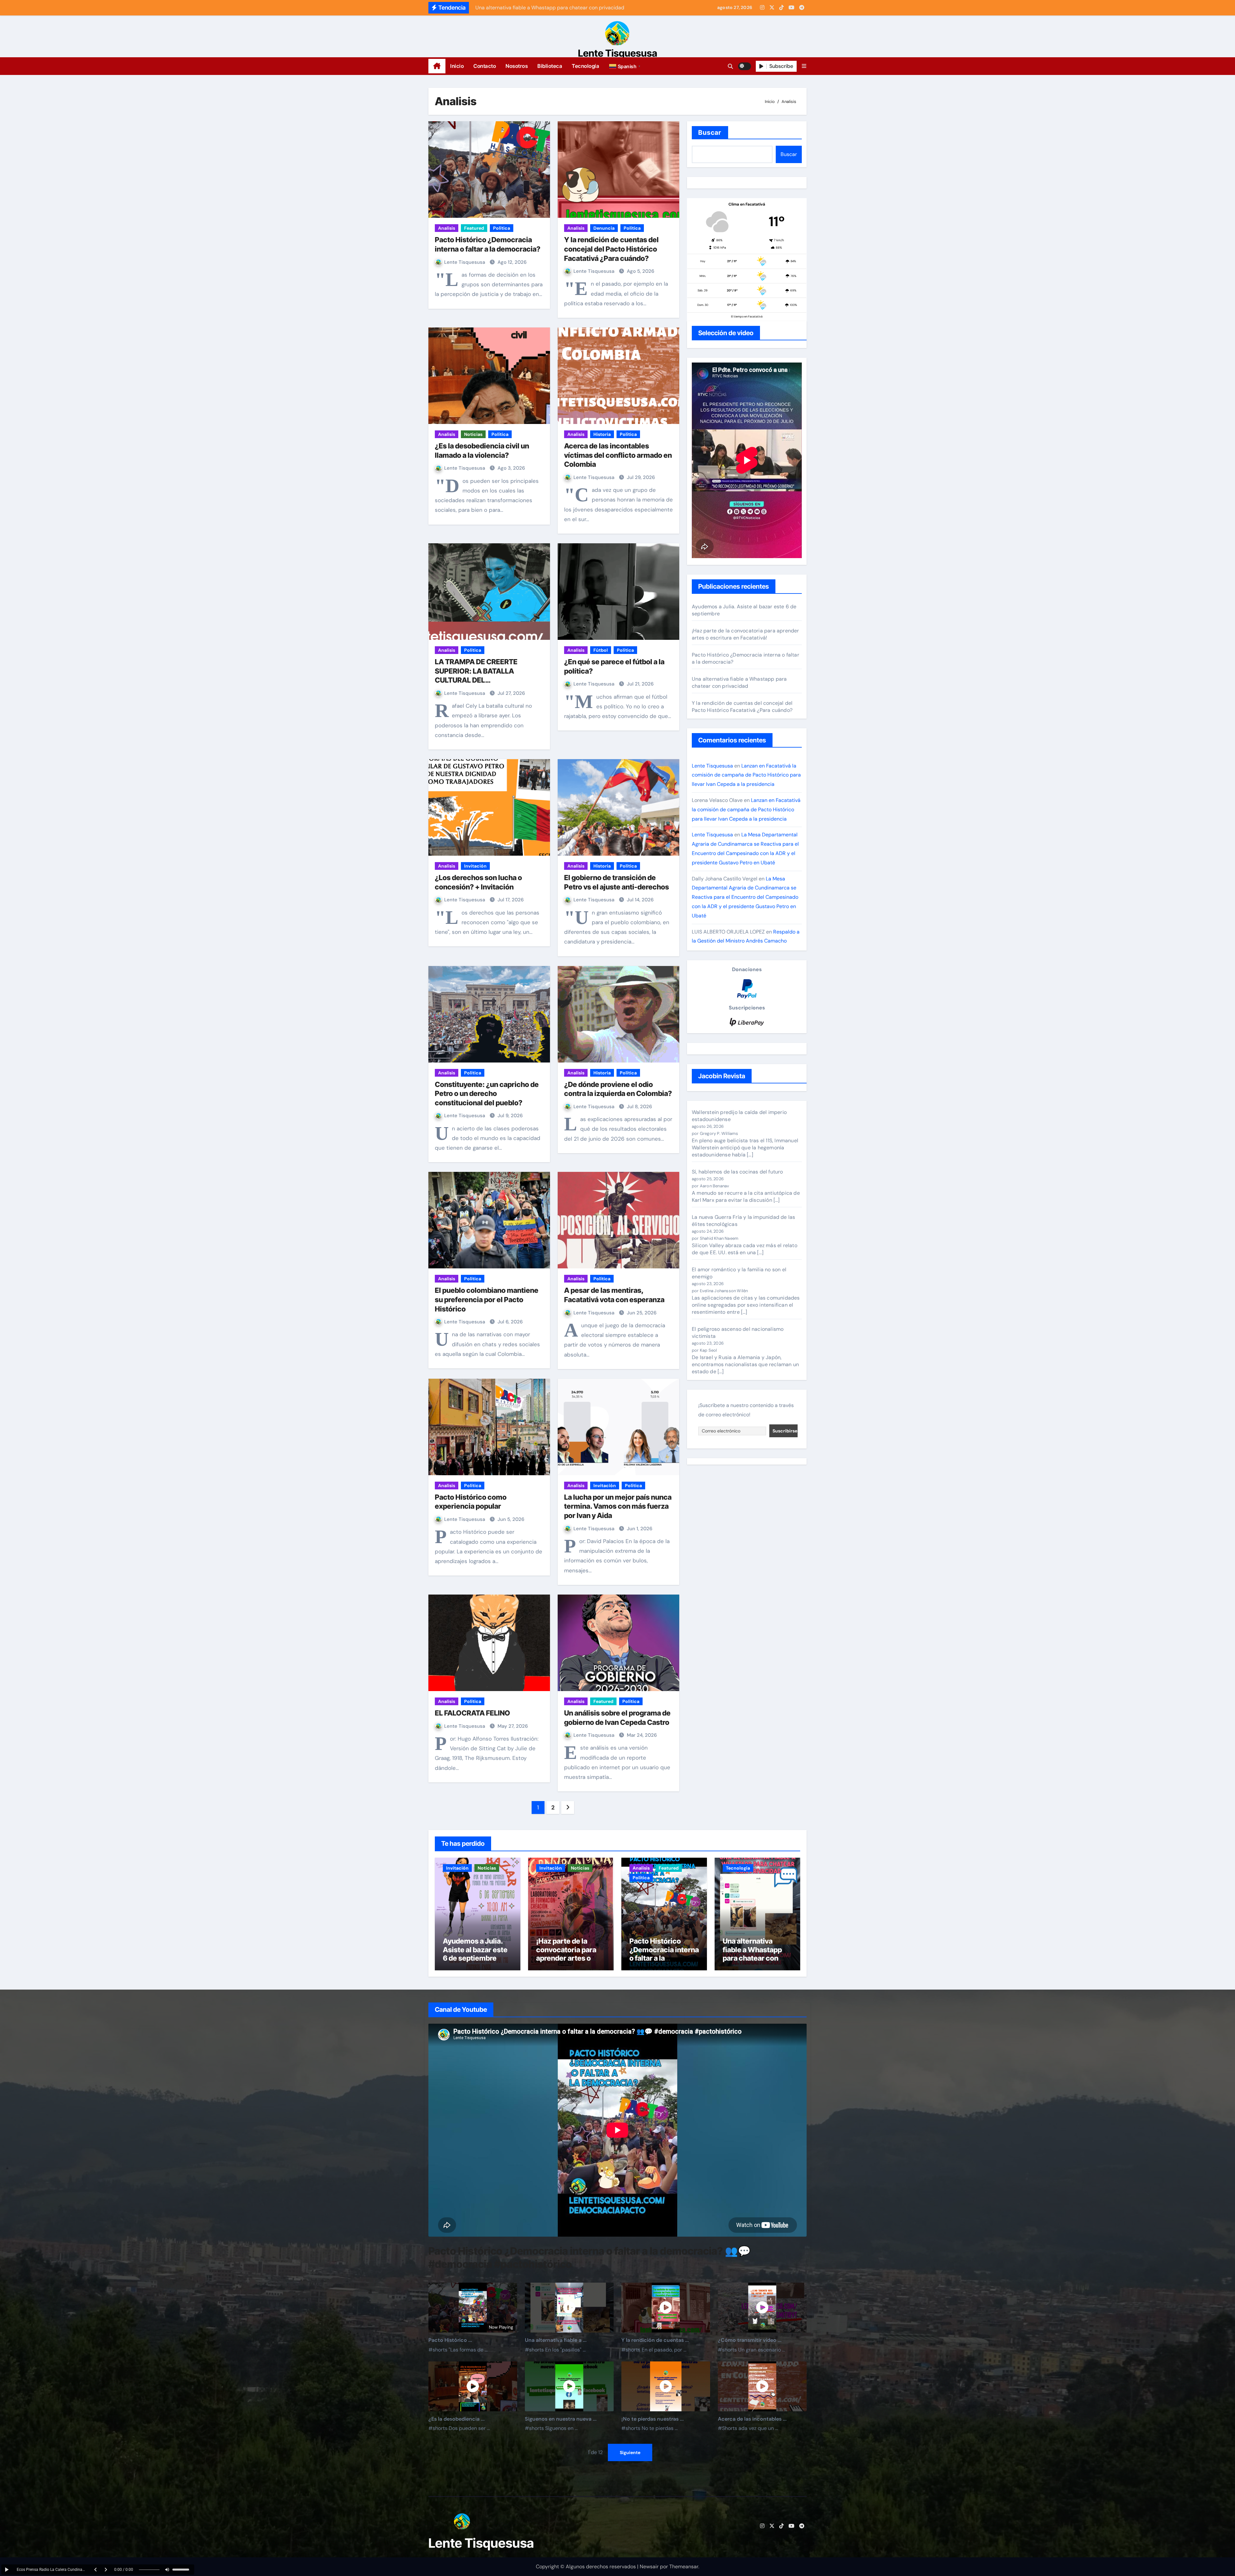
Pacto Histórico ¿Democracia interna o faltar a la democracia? (664, 1954)
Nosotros (517, 66)
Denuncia (604, 228)
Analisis (447, 228)
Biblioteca (550, 66)
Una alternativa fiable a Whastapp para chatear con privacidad (739, 682)
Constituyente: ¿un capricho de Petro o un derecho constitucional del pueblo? (487, 1094)
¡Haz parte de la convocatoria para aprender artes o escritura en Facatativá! (746, 634)
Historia (602, 434)
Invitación (475, 866)
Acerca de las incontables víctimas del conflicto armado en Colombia (618, 455)
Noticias (473, 434)
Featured (474, 228)
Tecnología (585, 66)
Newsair (649, 2567)
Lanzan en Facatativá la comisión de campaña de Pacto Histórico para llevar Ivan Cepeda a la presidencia (746, 775)
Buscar (710, 133)
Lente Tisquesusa (618, 53)
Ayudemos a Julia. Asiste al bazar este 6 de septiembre (475, 1950)
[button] (626, 66)
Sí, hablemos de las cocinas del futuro (737, 1172)
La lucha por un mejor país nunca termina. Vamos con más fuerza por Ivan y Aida (618, 1506)
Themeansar (684, 2567)
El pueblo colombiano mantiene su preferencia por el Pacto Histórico (487, 1299)
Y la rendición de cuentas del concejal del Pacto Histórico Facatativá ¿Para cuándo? (611, 249)
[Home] (437, 66)
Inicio (457, 66)
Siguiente (630, 2453)
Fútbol (601, 650)
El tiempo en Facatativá (747, 317)
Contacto (485, 66)
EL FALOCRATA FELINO (472, 1713)
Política (502, 228)
